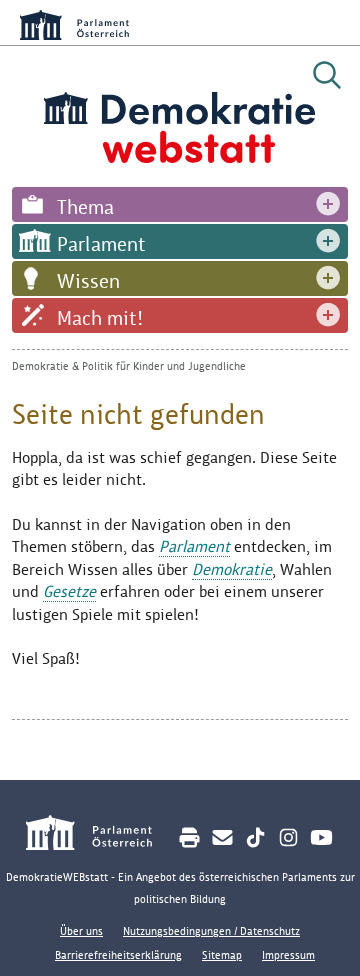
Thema (85, 207)
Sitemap (222, 955)
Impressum (288, 955)
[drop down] (328, 204)
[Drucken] (189, 837)
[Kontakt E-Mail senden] (222, 837)
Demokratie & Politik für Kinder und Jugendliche (129, 366)
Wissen (88, 281)
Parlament (101, 244)
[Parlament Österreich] (99, 835)
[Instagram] (288, 837)
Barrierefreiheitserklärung (118, 955)
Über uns (81, 931)
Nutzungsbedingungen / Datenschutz (211, 931)
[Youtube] (321, 837)
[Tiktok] (255, 837)
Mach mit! (100, 318)
